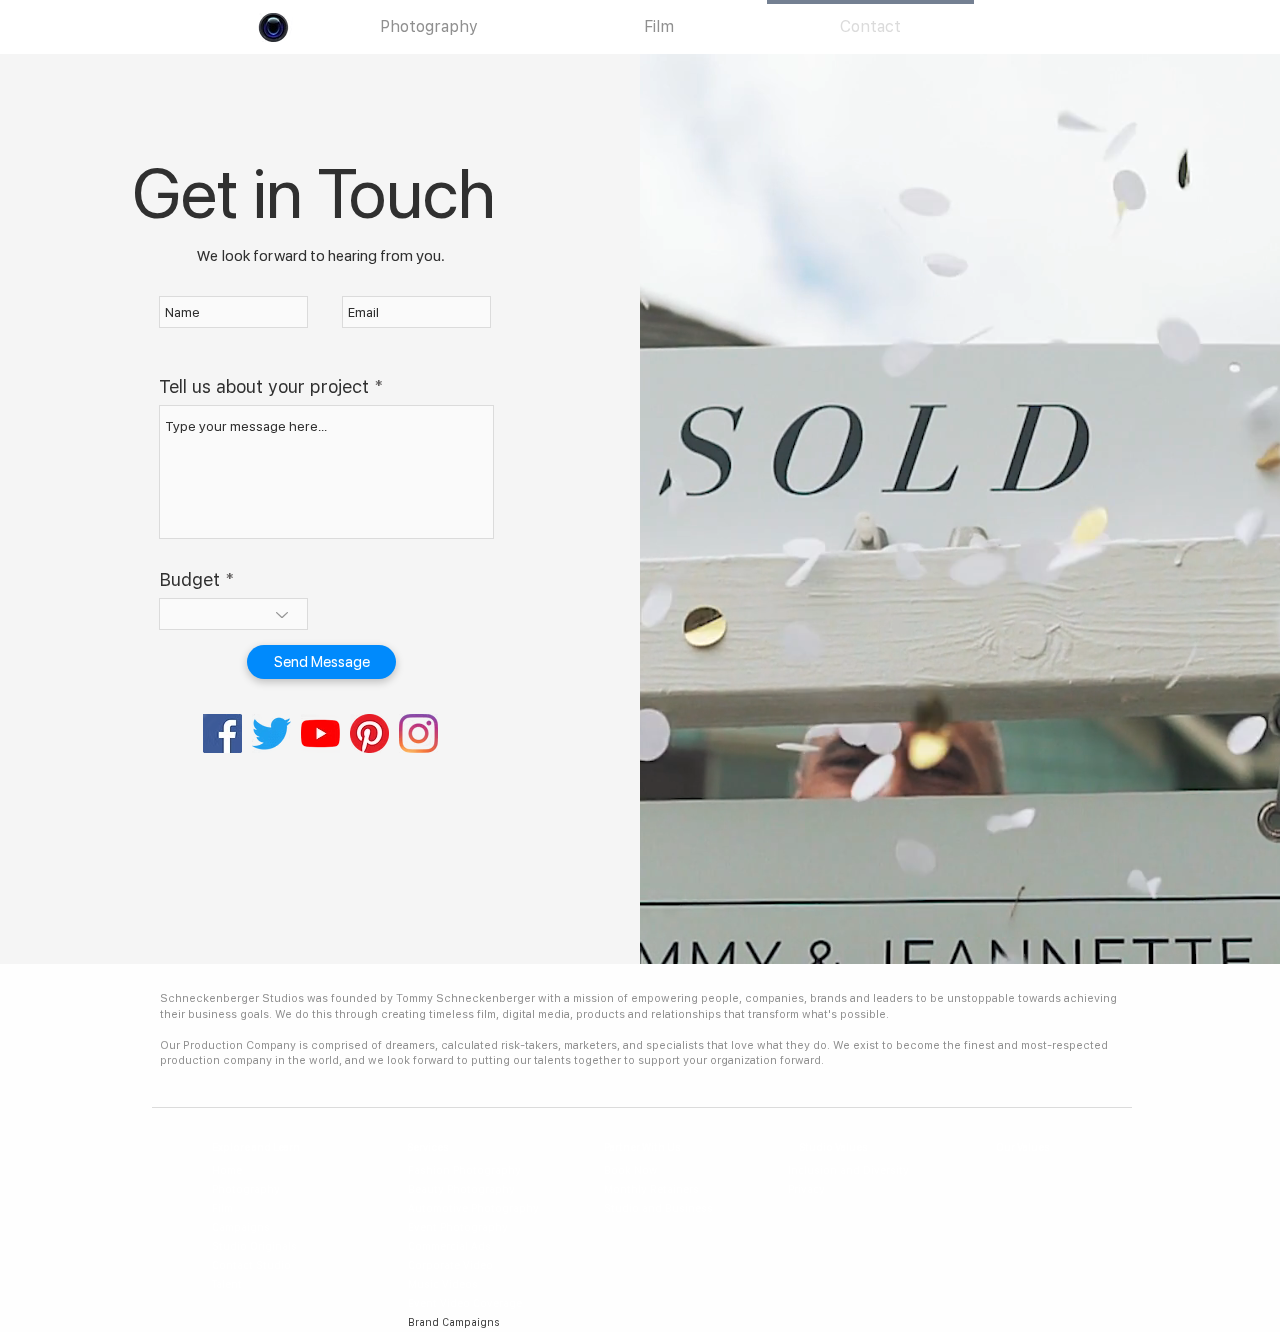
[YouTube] (320, 733)
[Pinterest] (369, 733)
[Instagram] (418, 733)
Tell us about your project (264, 387)
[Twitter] (271, 733)
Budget (189, 580)
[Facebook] (222, 733)
